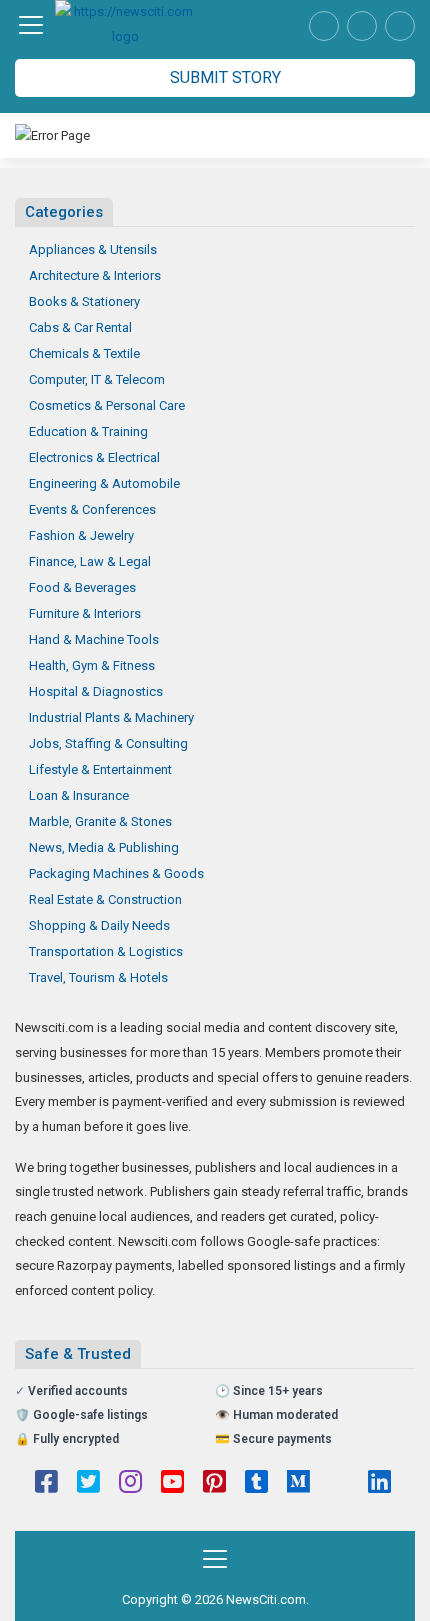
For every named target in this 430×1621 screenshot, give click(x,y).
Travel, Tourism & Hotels (98, 977)
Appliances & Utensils (93, 249)
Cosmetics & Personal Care (107, 405)
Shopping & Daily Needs (99, 925)
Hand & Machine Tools (94, 639)
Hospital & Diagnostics (96, 691)
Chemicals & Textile (84, 353)
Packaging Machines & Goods (116, 873)
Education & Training (88, 431)
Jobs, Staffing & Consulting (108, 743)
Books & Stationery (84, 301)
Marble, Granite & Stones (100, 821)
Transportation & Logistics (106, 951)
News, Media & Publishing (104, 847)
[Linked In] (379, 1484)
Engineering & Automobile (104, 483)
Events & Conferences (92, 509)
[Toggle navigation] (31, 25)
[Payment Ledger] (362, 26)
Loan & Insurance (79, 795)
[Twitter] (88, 1484)
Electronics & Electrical (94, 457)
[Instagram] (130, 1484)
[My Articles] (324, 26)
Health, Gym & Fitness (92, 665)
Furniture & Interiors (85, 613)
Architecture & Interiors (95, 275)
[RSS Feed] (339, 1484)
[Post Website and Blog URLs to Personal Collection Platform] (125, 24)
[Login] (400, 26)
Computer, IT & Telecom (97, 379)
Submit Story (223, 77)
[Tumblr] (256, 1484)
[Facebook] (46, 1484)
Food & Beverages (82, 587)
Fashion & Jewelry (81, 535)
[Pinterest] (214, 1484)
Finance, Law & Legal (90, 561)
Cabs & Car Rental (80, 327)
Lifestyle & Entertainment (100, 769)
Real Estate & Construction (105, 899)
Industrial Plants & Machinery (111, 717)
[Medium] (298, 1484)
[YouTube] (172, 1484)
